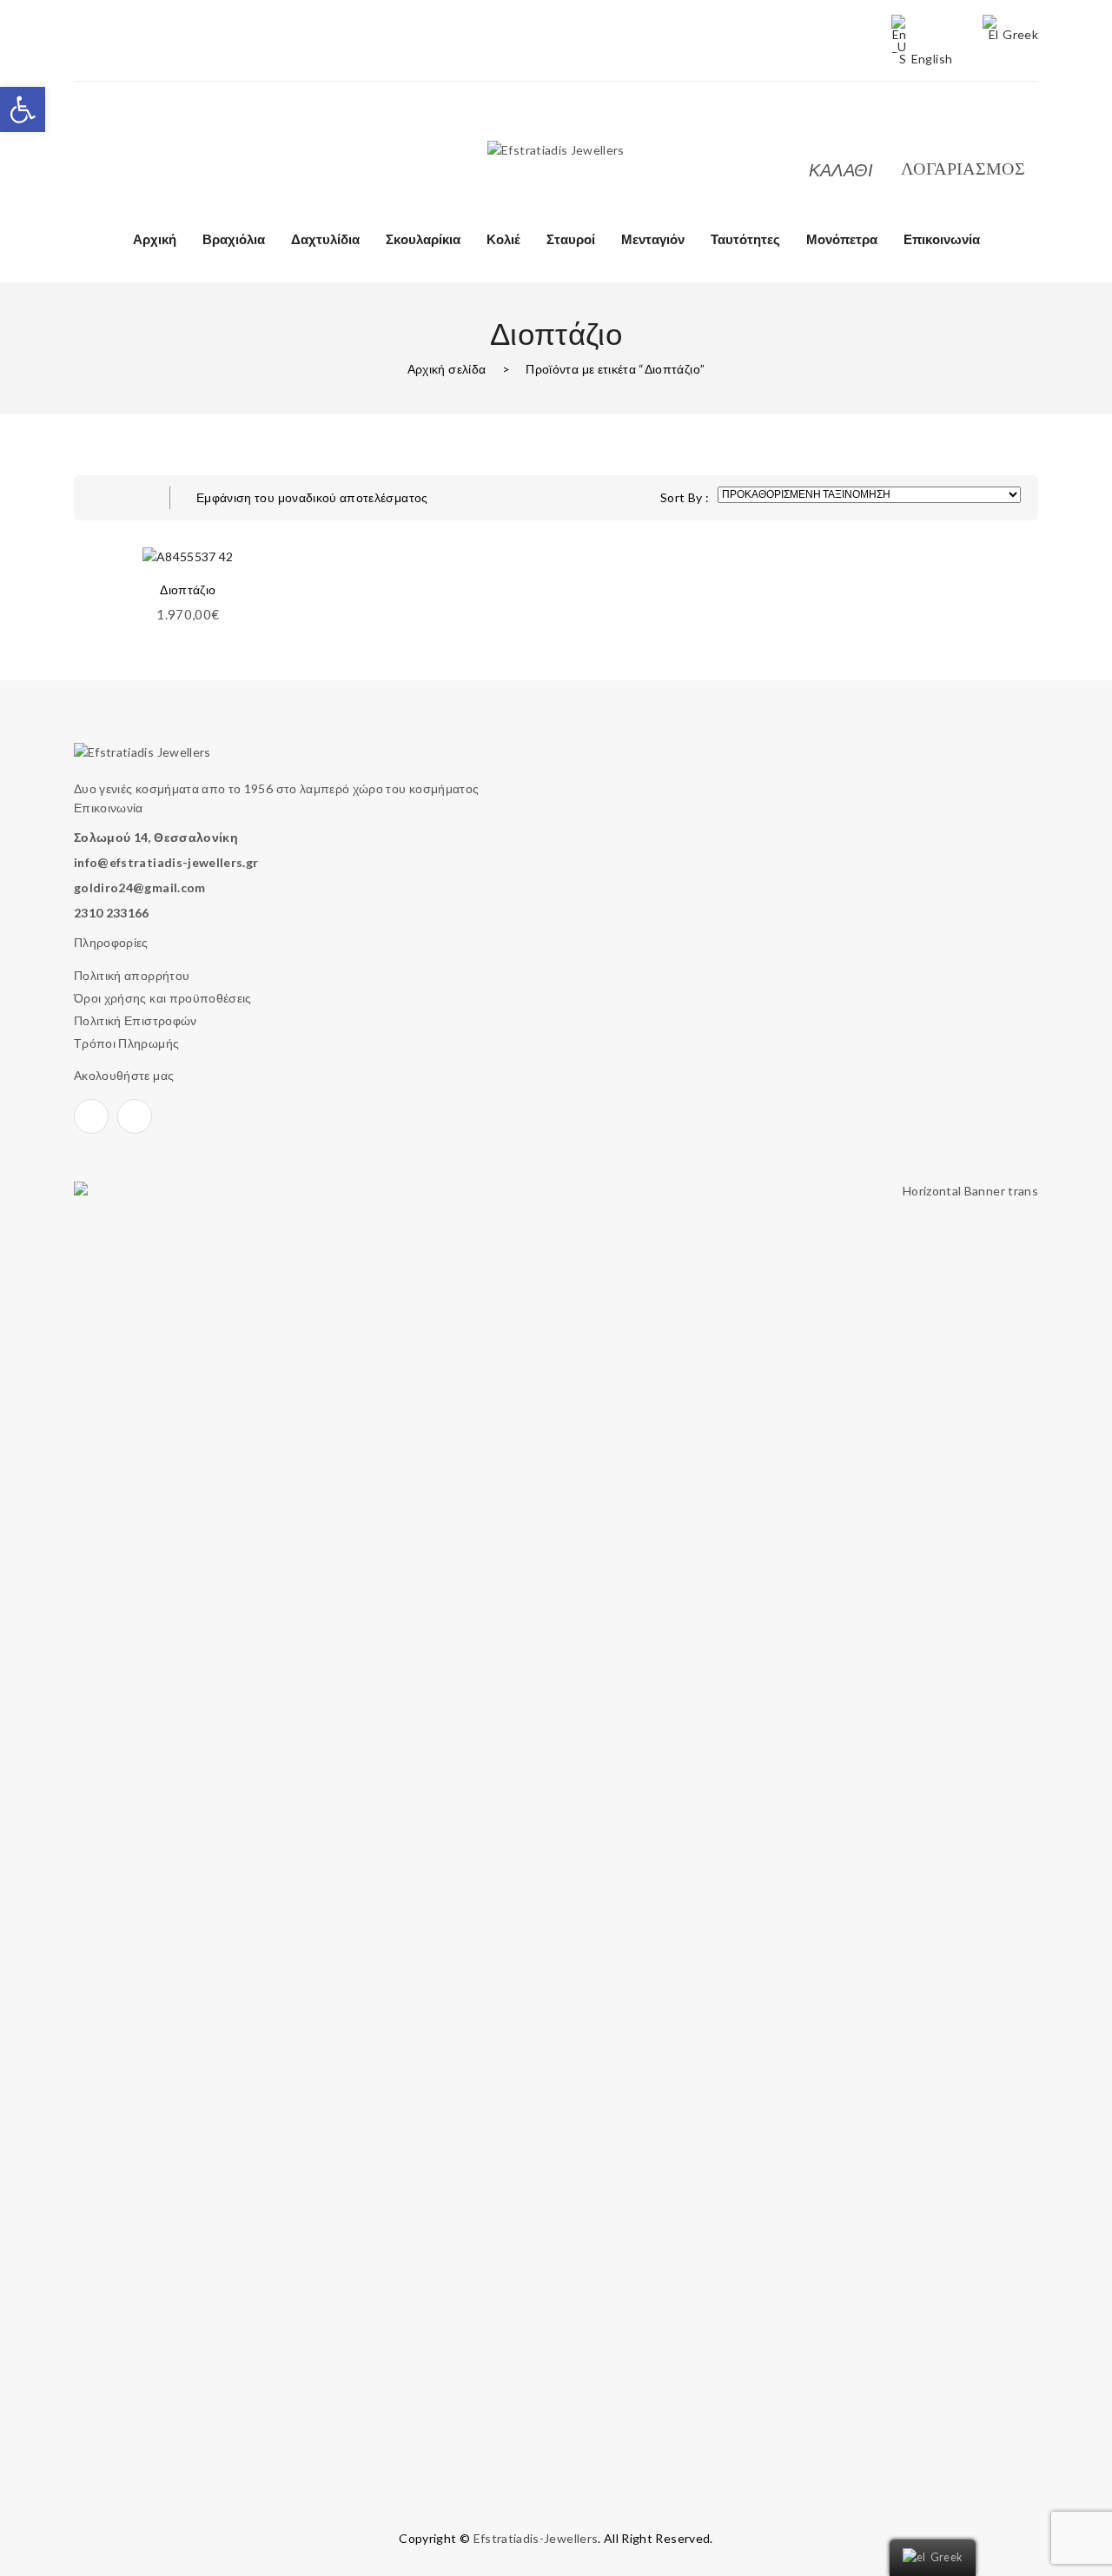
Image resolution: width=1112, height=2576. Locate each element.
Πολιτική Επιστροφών (136, 1020)
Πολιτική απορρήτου (132, 975)
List (135, 498)
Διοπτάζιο (188, 589)
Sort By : (685, 497)
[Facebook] (80, 132)
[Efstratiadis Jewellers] (556, 149)
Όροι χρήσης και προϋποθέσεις (163, 998)
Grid (100, 498)
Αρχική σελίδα (447, 369)
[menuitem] (155, 239)
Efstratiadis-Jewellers (536, 2538)
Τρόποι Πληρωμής (126, 1043)
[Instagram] (114, 132)
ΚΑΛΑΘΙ (841, 169)
